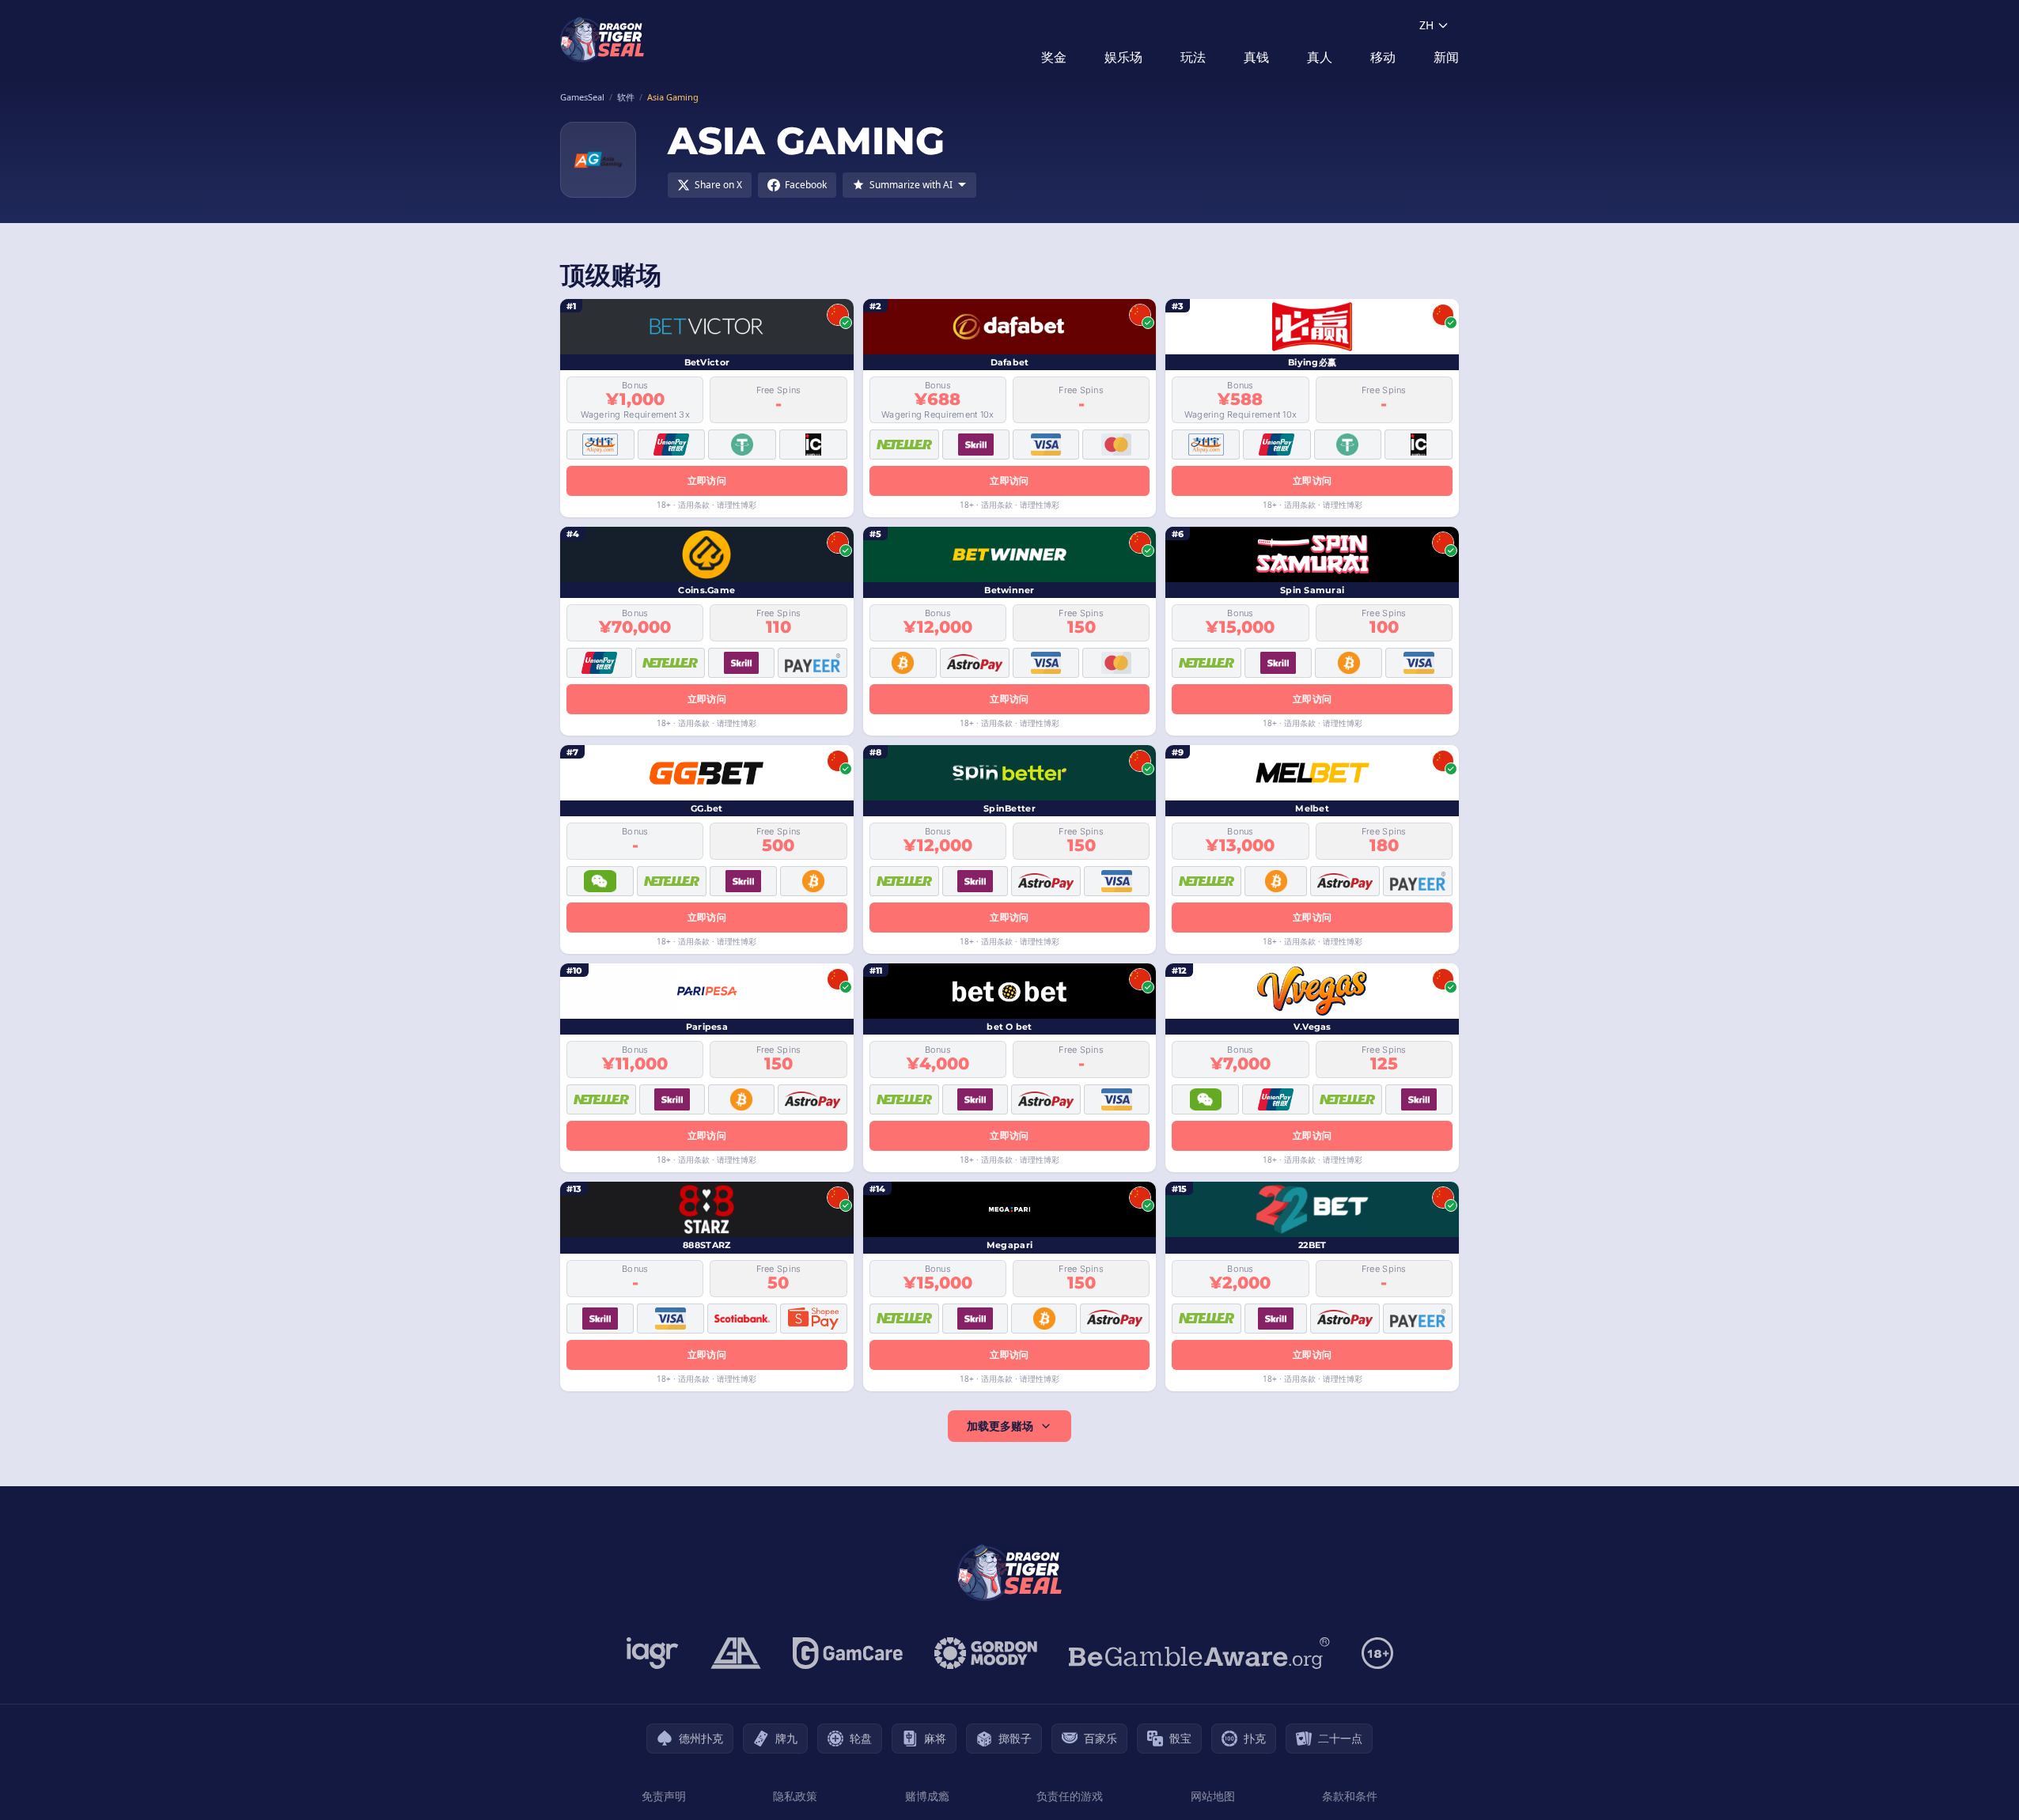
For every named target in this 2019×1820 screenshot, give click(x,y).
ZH (1426, 25)
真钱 (1256, 57)
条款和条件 (1350, 1796)
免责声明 (664, 1796)
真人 (1320, 57)
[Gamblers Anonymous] (736, 1653)
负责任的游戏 (1070, 1796)
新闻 (1446, 57)
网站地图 (1213, 1796)
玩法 (1193, 57)
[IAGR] (653, 1653)
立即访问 (707, 481)
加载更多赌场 (1000, 1426)
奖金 (1054, 57)
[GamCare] (848, 1653)
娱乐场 (1123, 57)
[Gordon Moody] (986, 1653)
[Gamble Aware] (1199, 1653)
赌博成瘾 (927, 1796)
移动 (1383, 57)
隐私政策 (795, 1796)
